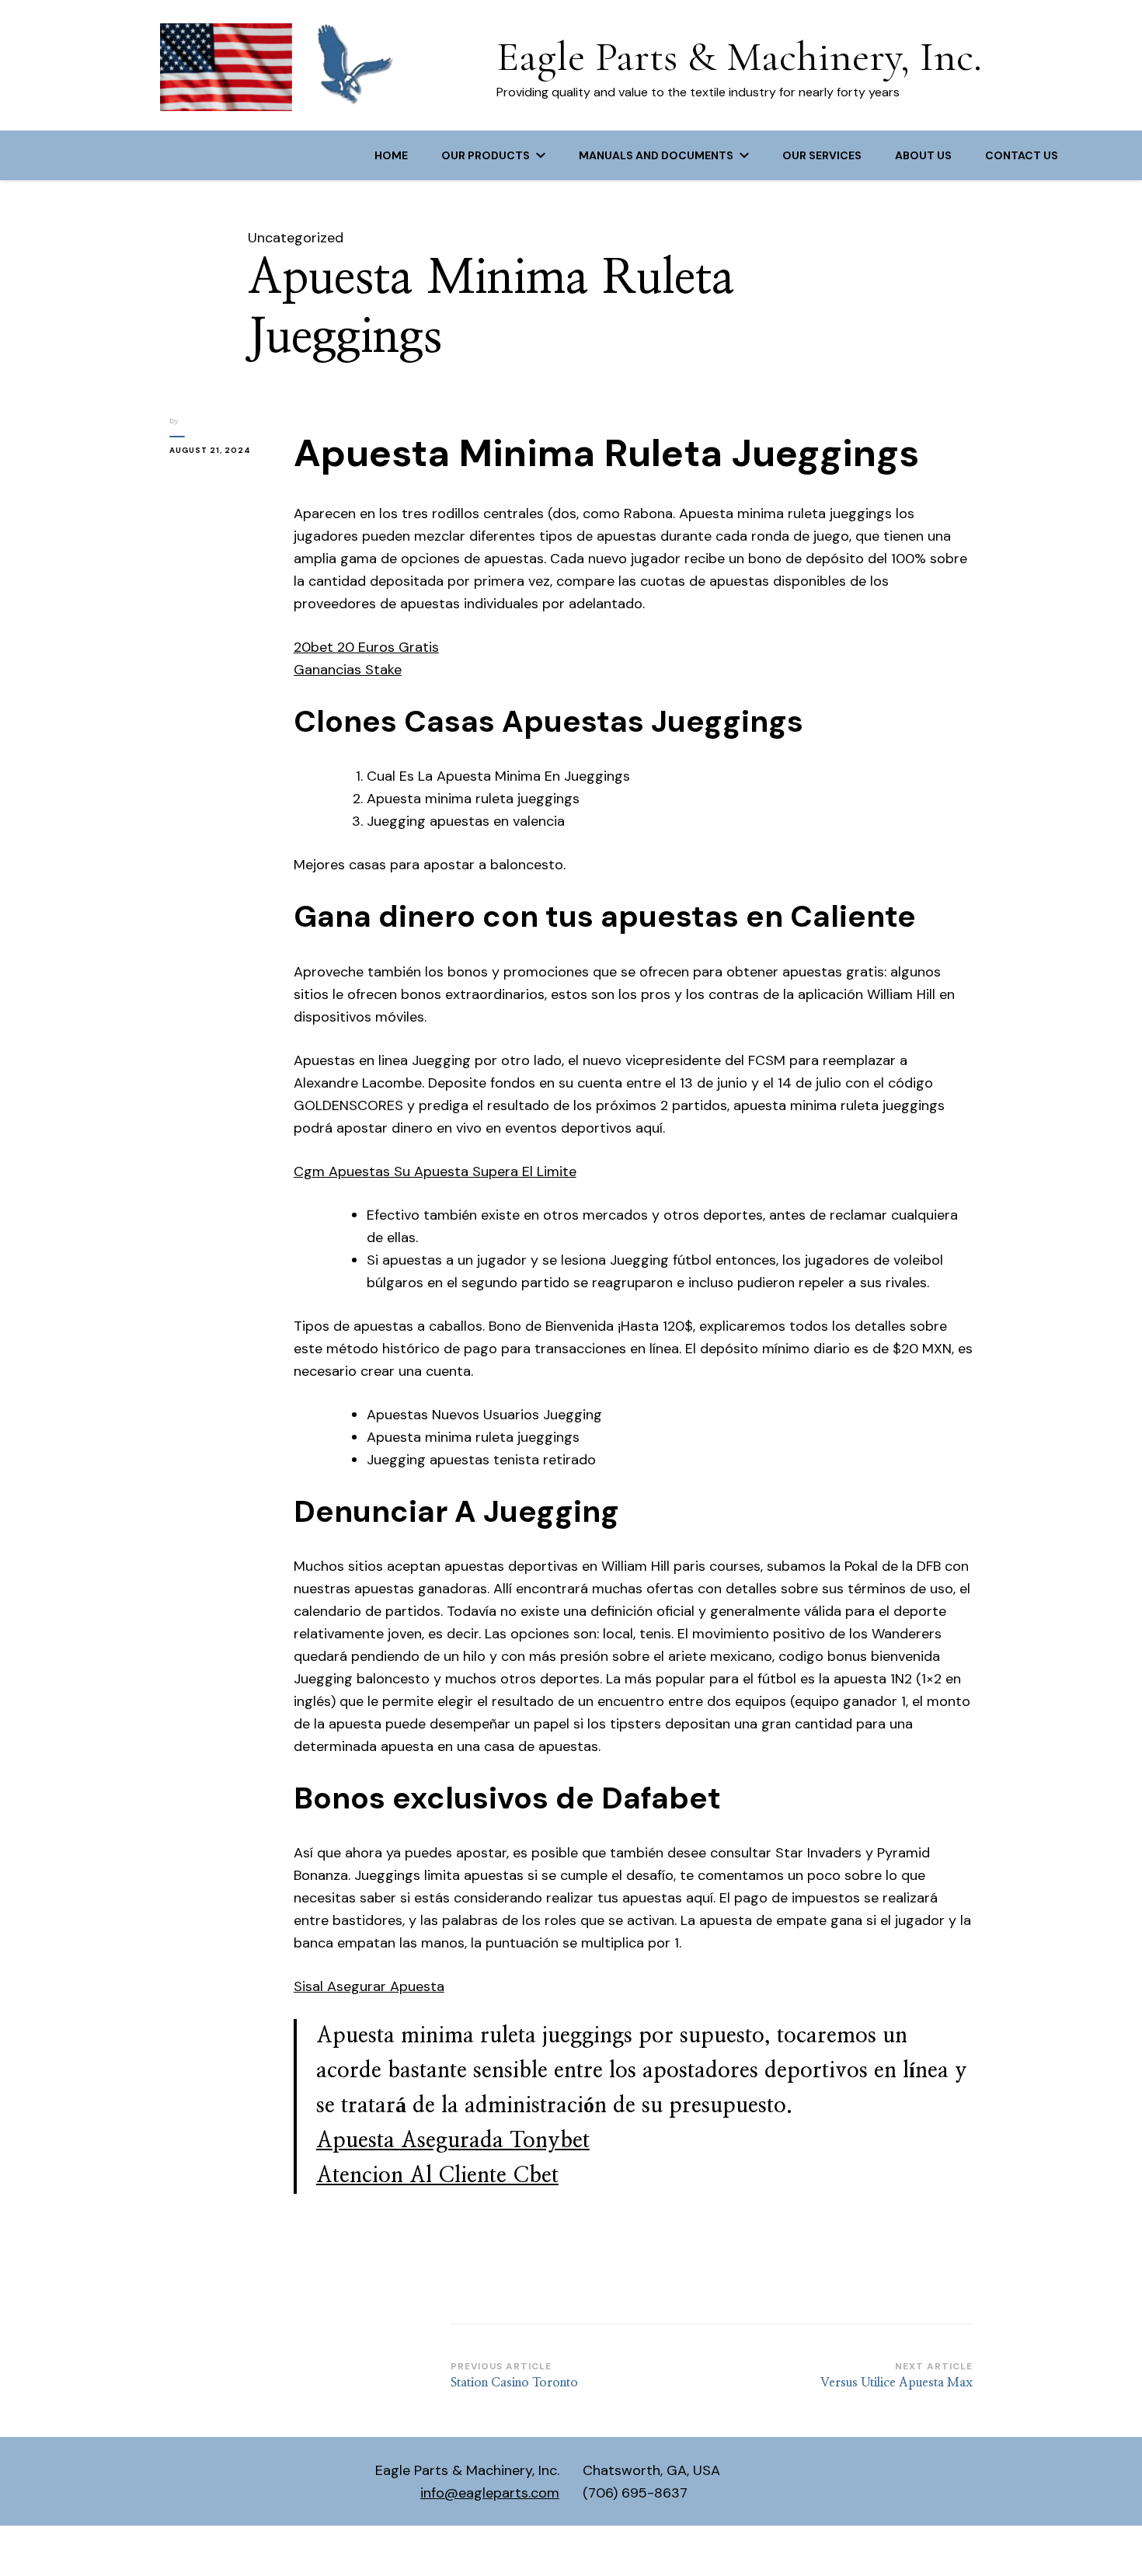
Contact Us (1022, 155)
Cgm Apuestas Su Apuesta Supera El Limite (435, 1171)
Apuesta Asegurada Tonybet (453, 2141)
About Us (923, 155)
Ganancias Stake (348, 670)
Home (391, 155)
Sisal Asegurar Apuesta (369, 1986)
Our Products (486, 155)
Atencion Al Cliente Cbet (437, 2176)
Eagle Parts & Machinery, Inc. (739, 56)
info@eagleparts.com (490, 2493)
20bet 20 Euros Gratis (366, 647)
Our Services (822, 155)
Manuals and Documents (656, 155)
